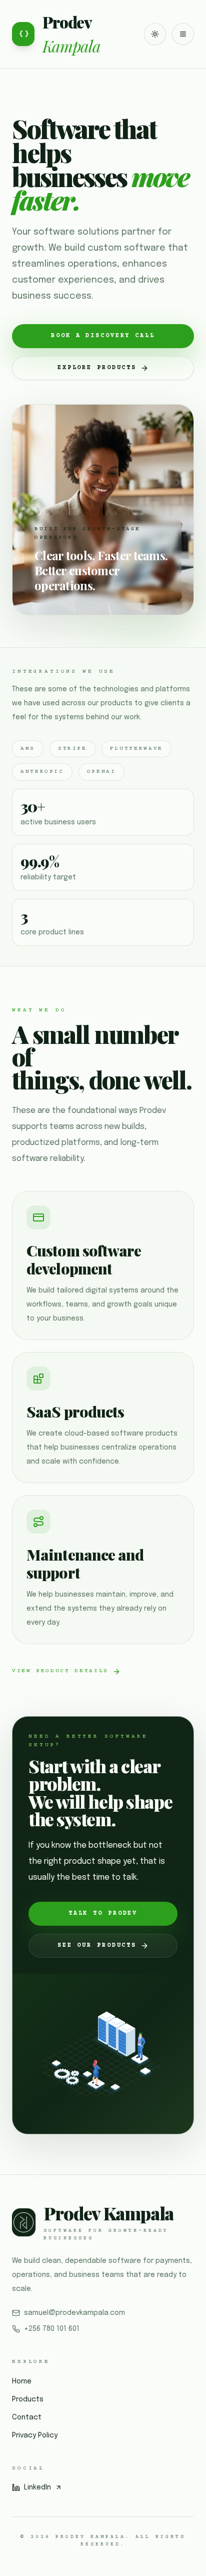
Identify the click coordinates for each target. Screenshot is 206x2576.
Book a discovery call (103, 336)
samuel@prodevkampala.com (74, 2313)
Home (22, 2381)
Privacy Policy (35, 2435)
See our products (97, 1946)
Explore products (97, 368)
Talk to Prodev (103, 1913)
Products (28, 2399)
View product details (60, 1671)
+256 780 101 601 (52, 2329)
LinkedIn (37, 2487)
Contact (27, 2417)
